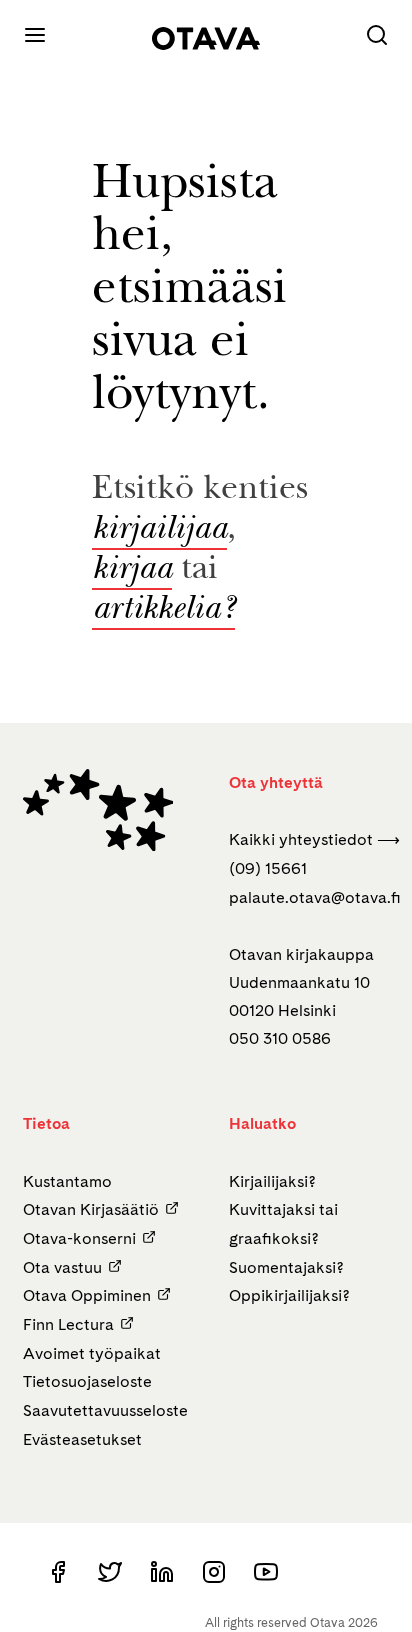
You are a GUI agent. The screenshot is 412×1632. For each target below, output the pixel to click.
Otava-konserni (79, 1238)
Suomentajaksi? (286, 1267)
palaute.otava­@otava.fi (315, 897)
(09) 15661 (268, 868)
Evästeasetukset (82, 1439)
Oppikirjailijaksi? (289, 1295)
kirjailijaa (159, 531)
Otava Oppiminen (87, 1295)
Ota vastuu (62, 1267)
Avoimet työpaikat (92, 1353)
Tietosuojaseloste (87, 1381)
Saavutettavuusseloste (105, 1410)
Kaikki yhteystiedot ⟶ (314, 839)
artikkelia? (163, 611)
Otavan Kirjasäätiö (91, 1209)
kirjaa (132, 571)
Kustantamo (67, 1181)
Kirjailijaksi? (272, 1181)
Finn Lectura (68, 1324)
